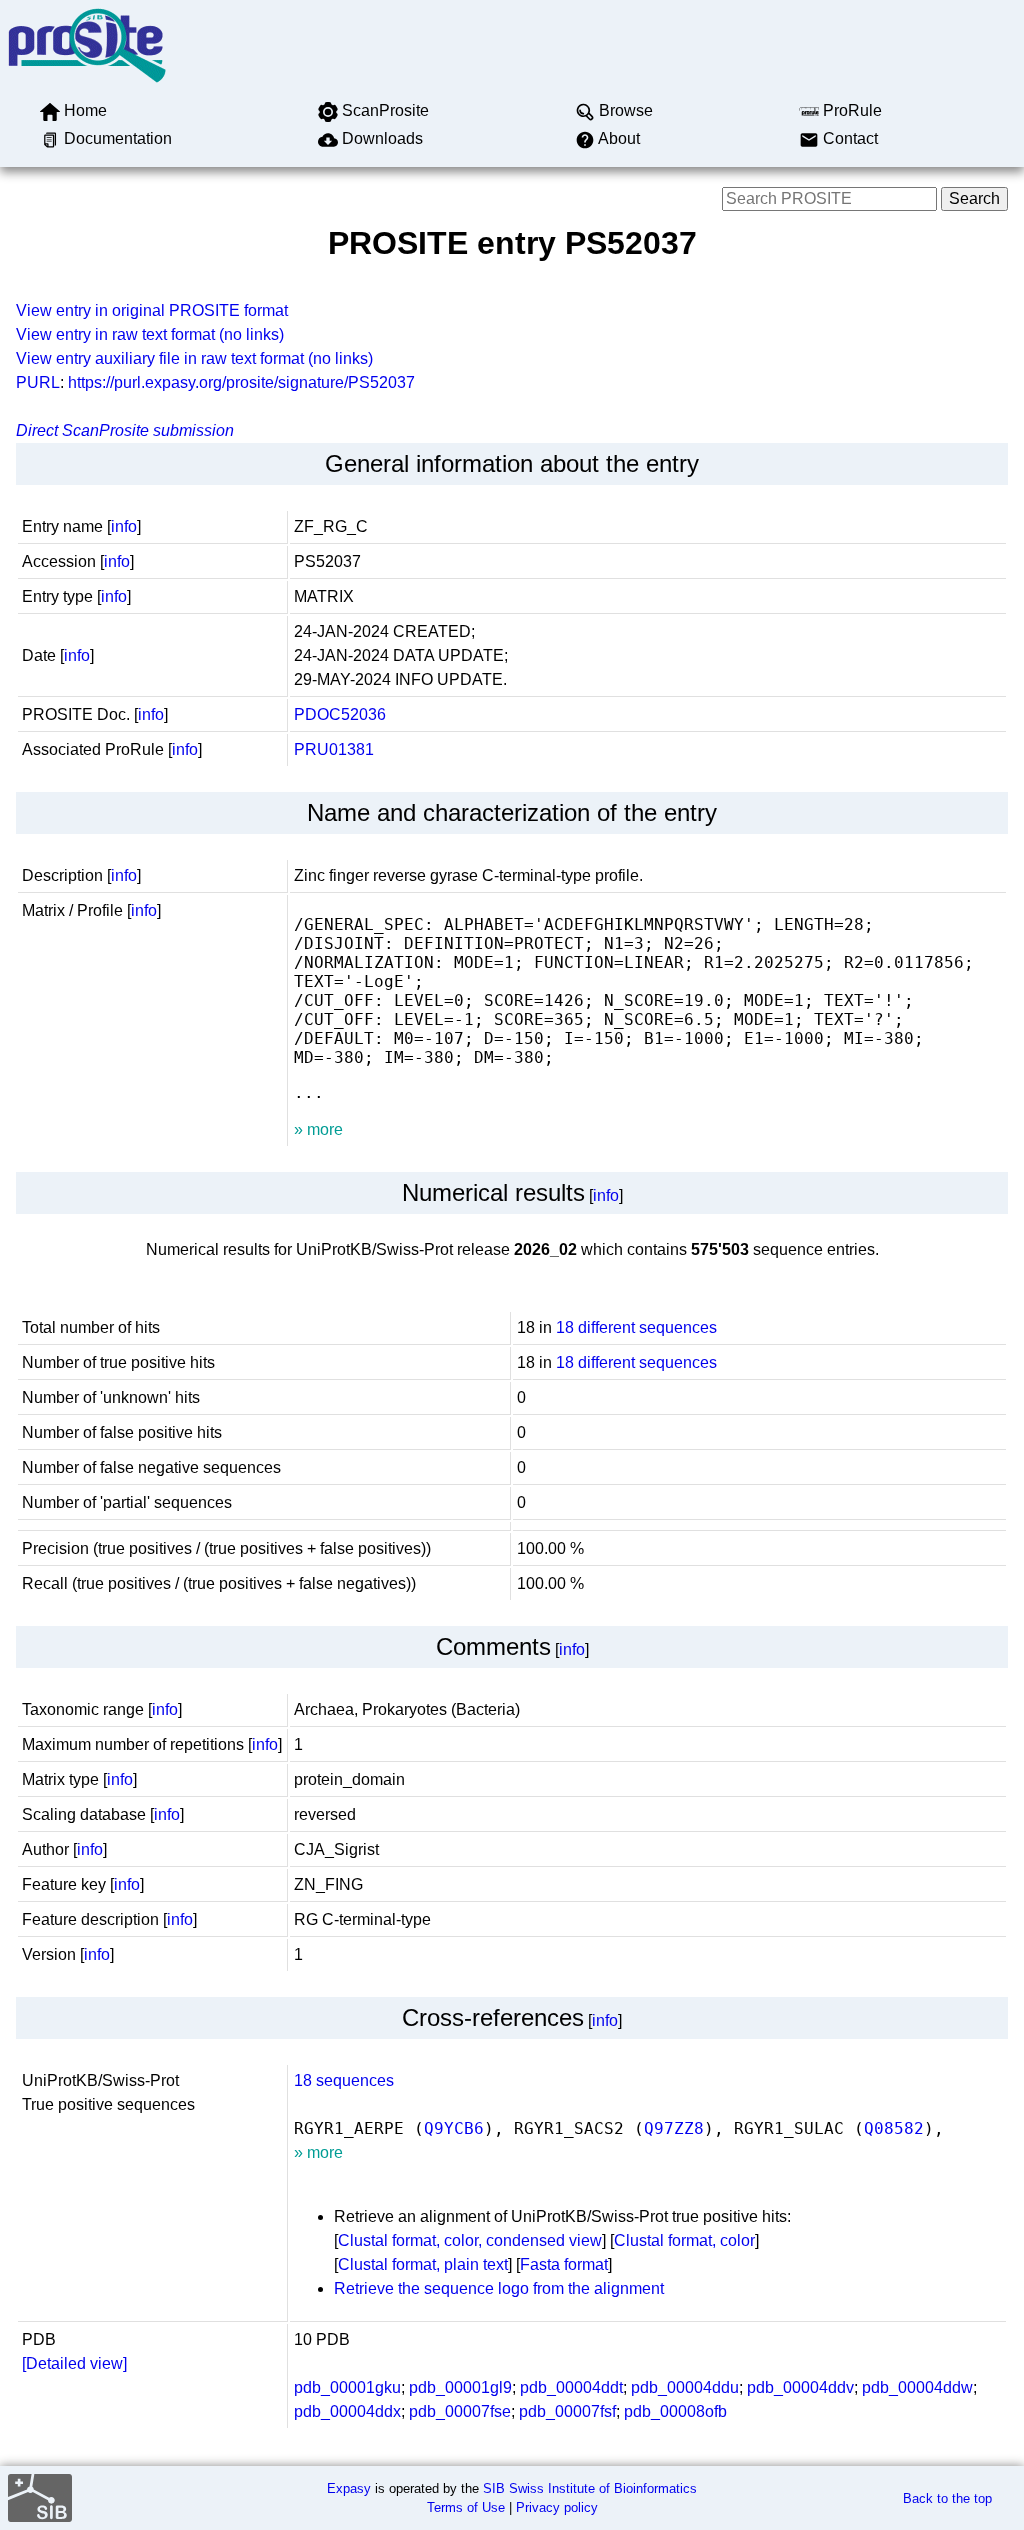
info (124, 526)
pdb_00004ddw (917, 2387)
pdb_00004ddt (571, 2387)
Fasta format (564, 2264)
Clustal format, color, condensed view (470, 2240)
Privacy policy (557, 2507)
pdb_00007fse (460, 2411)
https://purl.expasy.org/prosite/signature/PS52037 (241, 382)
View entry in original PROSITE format (152, 310)
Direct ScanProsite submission (125, 430)
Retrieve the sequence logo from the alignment (499, 2288)
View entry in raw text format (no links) (150, 334)
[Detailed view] (74, 2363)
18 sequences (344, 2080)
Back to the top (947, 2498)
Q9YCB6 (454, 2128)
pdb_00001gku (347, 2387)
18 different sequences (636, 1327)
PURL (38, 382)
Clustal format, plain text (423, 2264)
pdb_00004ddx (347, 2411)
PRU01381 (334, 749)
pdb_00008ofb (675, 2411)
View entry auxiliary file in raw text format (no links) (194, 358)
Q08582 (894, 2128)
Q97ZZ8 (674, 2128)
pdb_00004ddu (685, 2387)
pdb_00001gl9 (460, 2387)
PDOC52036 (340, 714)
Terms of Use (466, 2507)
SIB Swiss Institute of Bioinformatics (590, 2488)
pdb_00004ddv (800, 2387)
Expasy (349, 2488)
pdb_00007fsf (567, 2411)
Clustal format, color (684, 2240)
